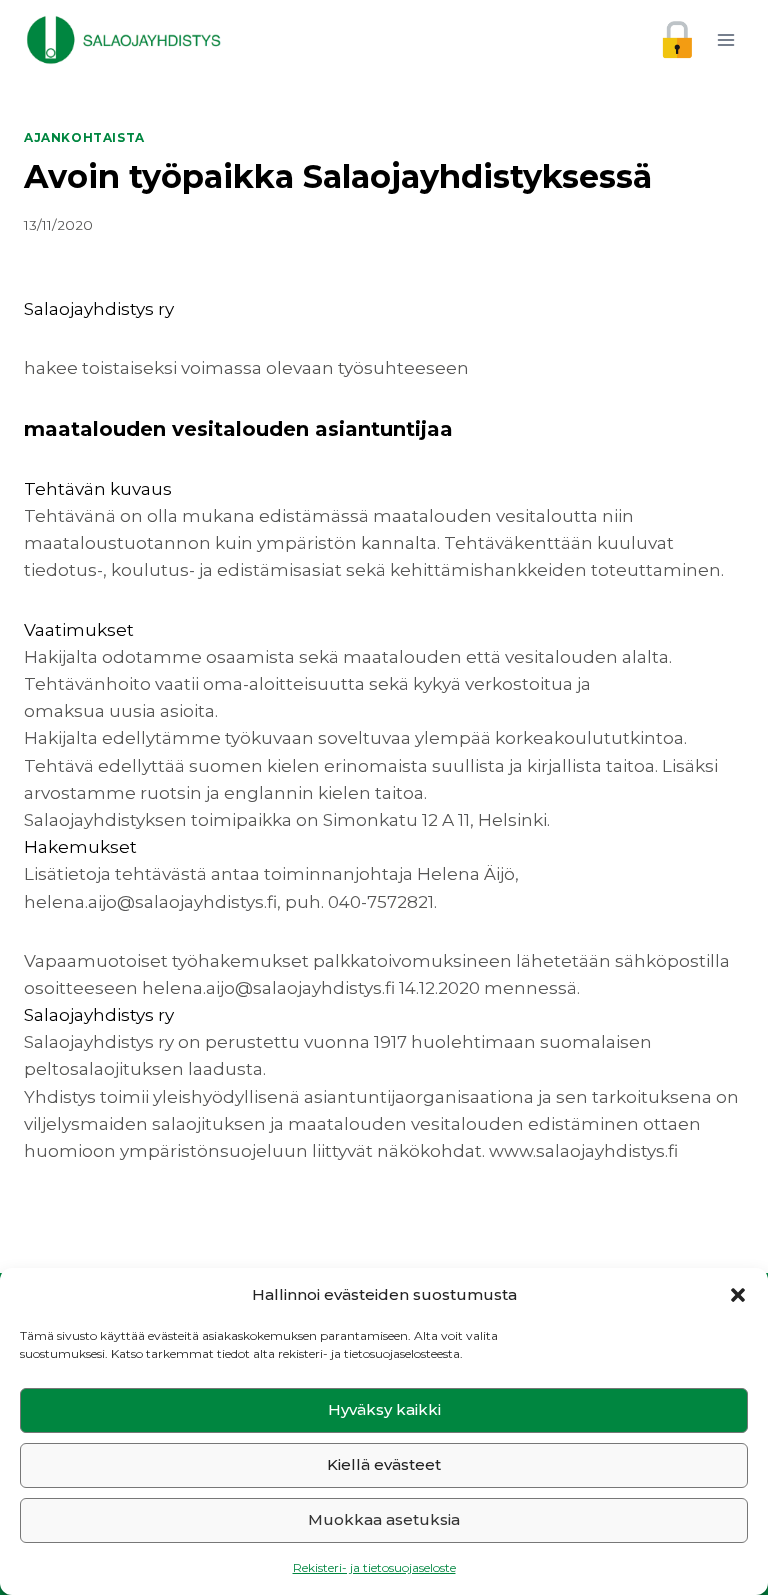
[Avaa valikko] (725, 39)
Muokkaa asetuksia (384, 1519)
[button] (738, 1295)
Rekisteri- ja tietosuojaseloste (374, 1567)
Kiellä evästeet (384, 1464)
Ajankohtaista (84, 137)
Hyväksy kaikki (384, 1409)
